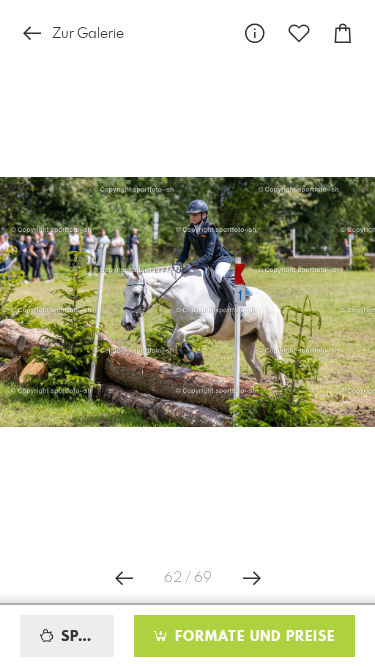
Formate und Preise (252, 637)
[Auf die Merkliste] (299, 33)
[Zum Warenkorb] (343, 33)
